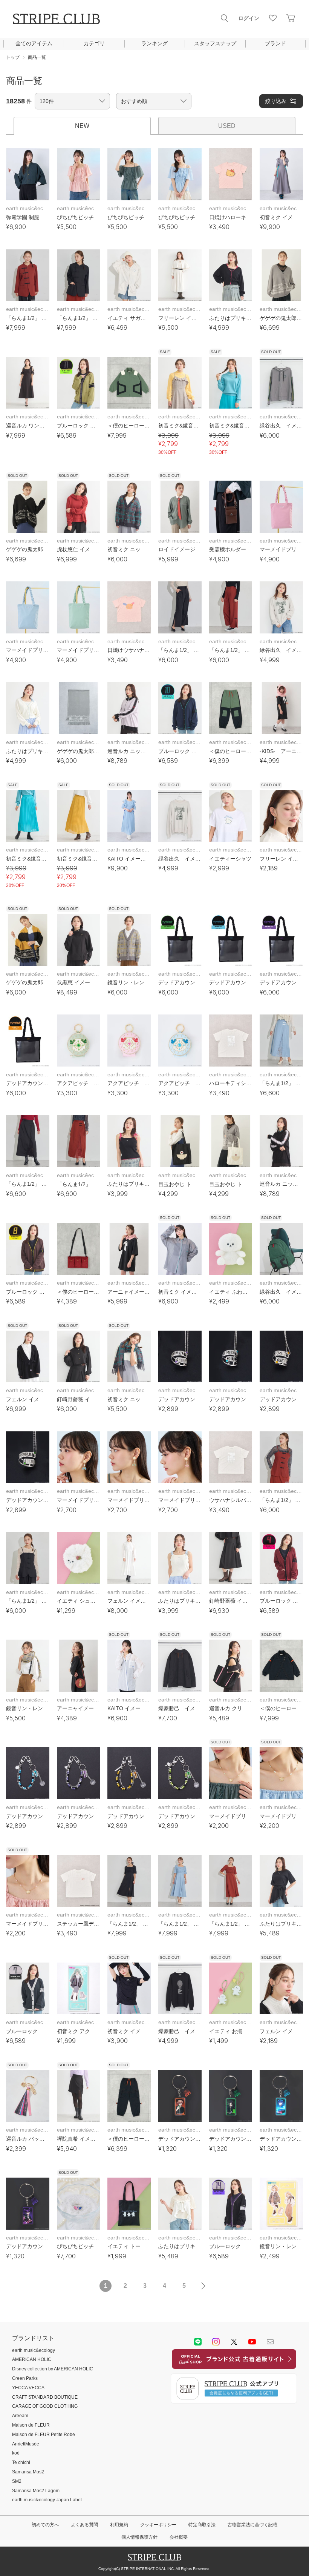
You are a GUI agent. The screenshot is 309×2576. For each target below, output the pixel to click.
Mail (270, 2342)
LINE (198, 2342)
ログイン (249, 18)
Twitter (234, 2342)
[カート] (291, 18)
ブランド (275, 43)
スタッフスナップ (215, 43)
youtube (252, 2342)
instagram (216, 2342)
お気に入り (273, 18)
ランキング (154, 43)
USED (227, 126)
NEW (82, 126)
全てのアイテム (34, 43)
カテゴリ (94, 43)
